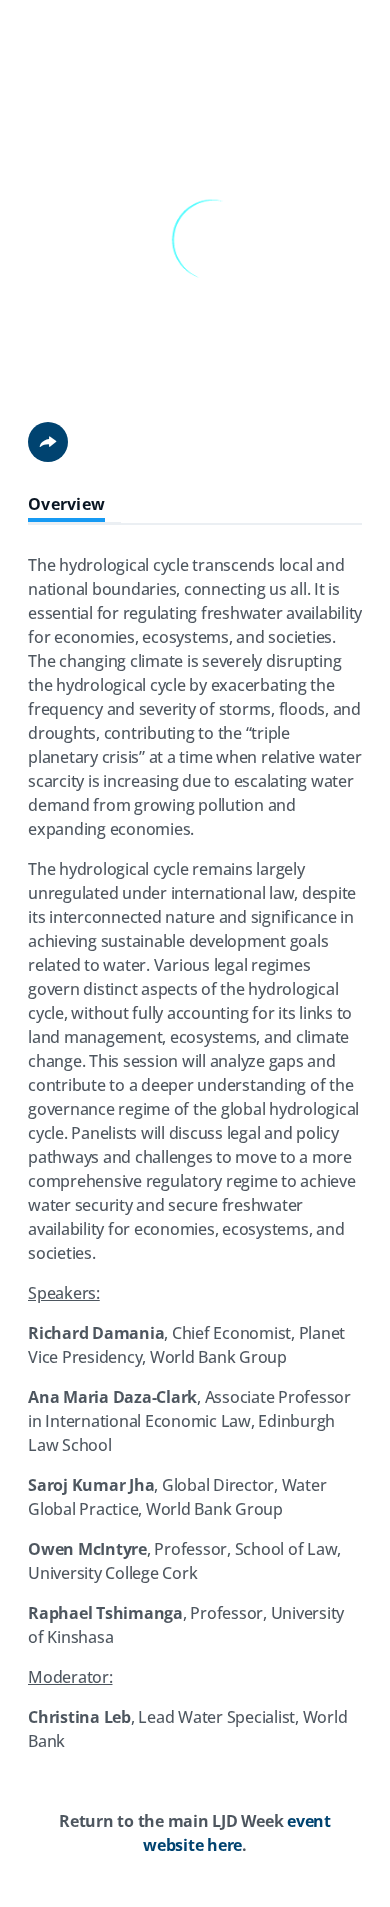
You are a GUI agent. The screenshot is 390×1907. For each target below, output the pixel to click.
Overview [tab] (66, 504)
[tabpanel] (195, 1213)
